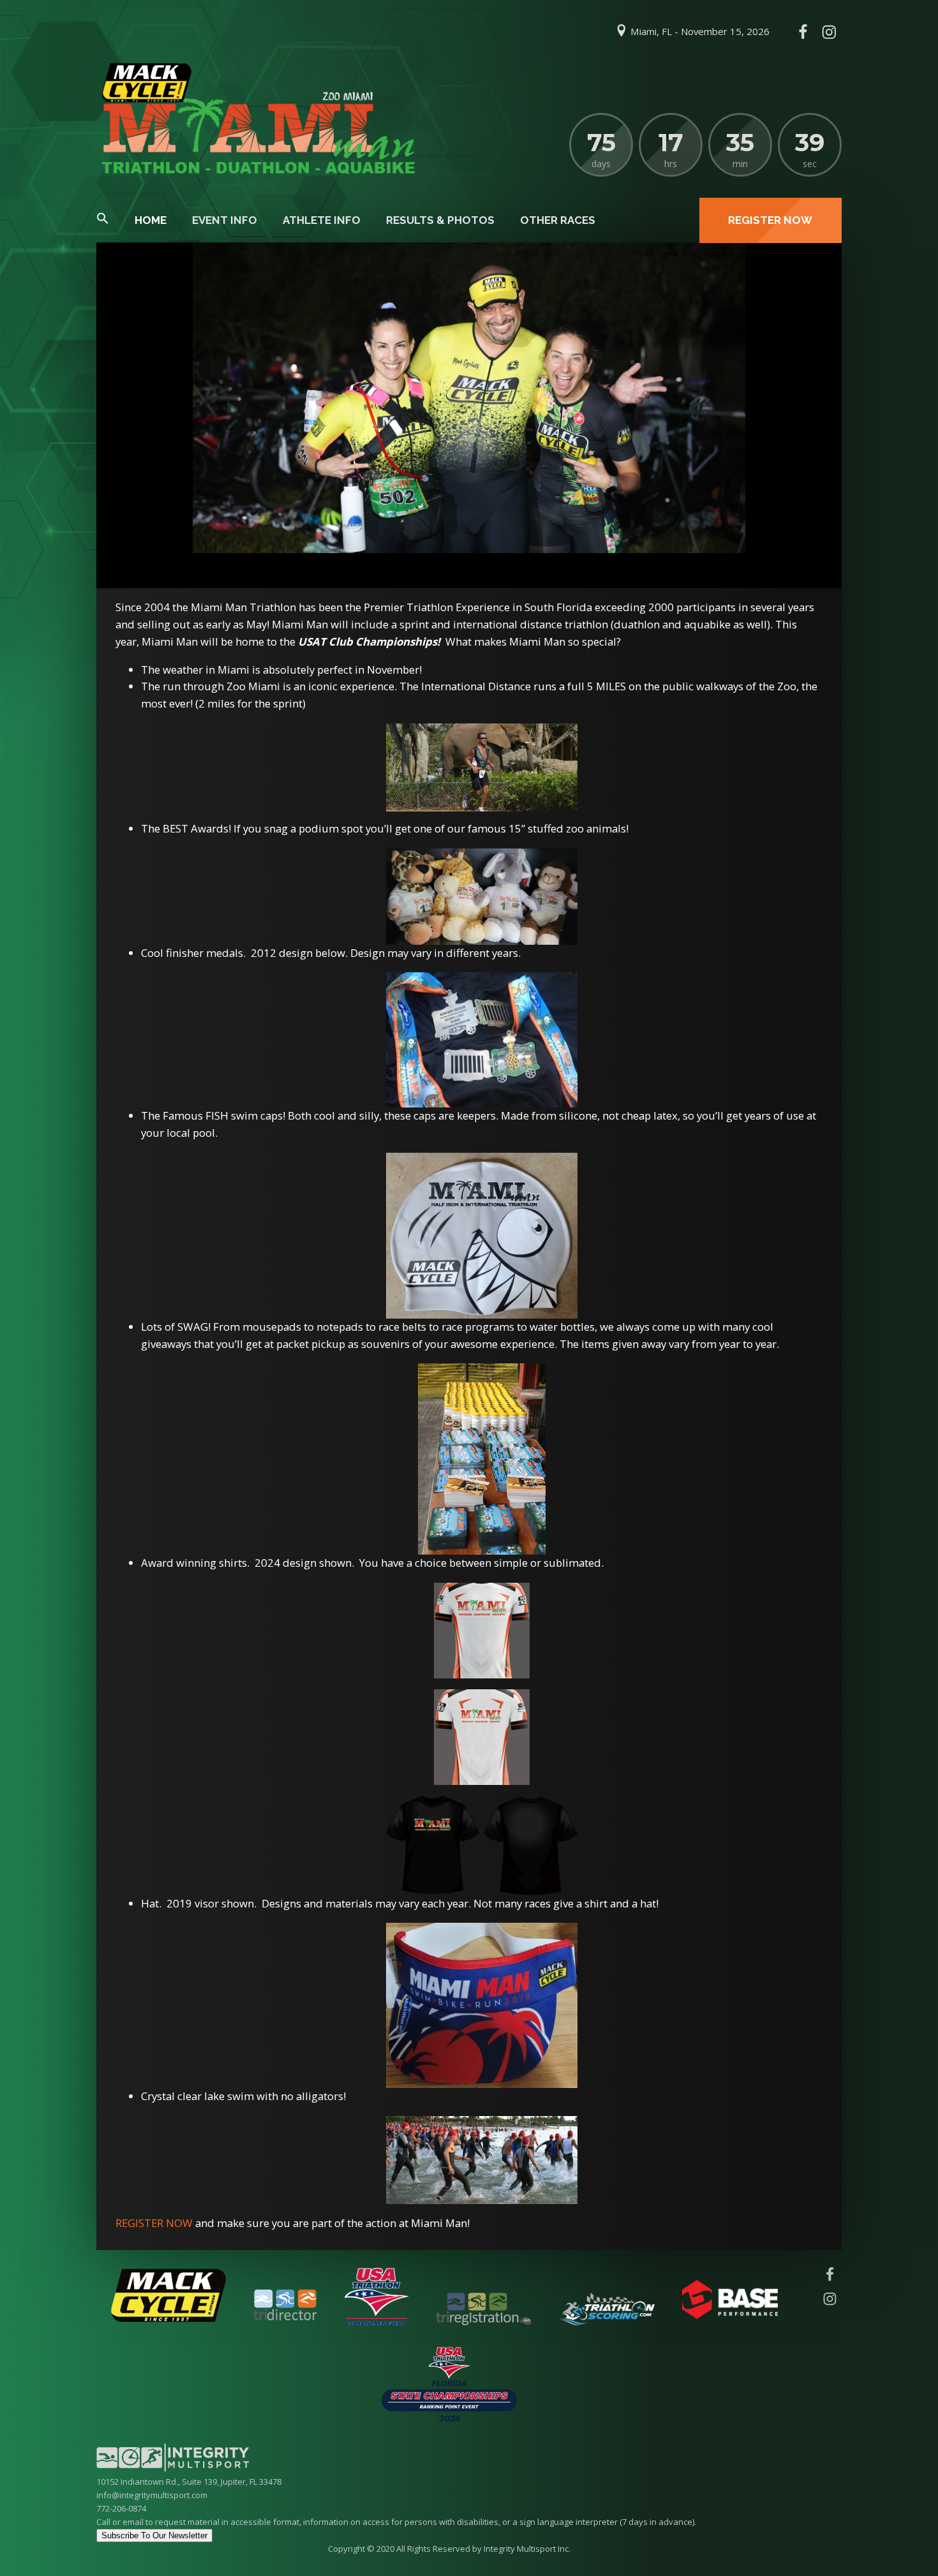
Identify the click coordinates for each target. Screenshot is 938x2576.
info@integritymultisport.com (152, 2495)
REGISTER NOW (154, 2223)
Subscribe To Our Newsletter (154, 2535)
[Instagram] (829, 32)
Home (151, 220)
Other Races (558, 220)
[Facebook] (803, 32)
